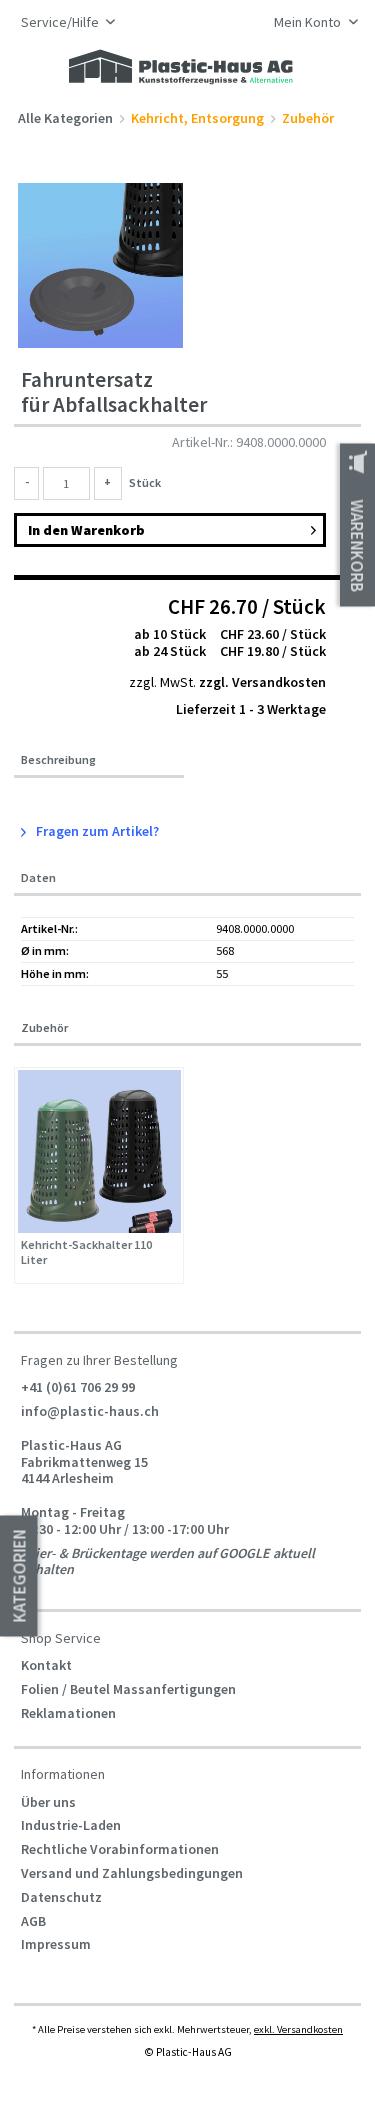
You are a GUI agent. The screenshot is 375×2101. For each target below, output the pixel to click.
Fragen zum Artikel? (96, 831)
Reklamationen (68, 1713)
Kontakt (46, 1665)
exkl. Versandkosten (298, 2029)
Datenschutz (61, 1897)
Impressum (56, 1944)
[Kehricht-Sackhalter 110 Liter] (99, 1151)
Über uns (48, 1802)
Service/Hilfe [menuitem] (61, 22)
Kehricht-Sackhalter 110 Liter (86, 1252)
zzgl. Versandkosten (262, 682)
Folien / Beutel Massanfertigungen (128, 1689)
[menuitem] (310, 24)
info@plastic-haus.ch (90, 1411)
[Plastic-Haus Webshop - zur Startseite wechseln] (181, 68)
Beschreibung (58, 760)
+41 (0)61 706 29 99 (78, 1387)
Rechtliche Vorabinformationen (120, 1849)
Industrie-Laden (71, 1825)
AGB (33, 1921)
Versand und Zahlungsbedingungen (132, 1873)
